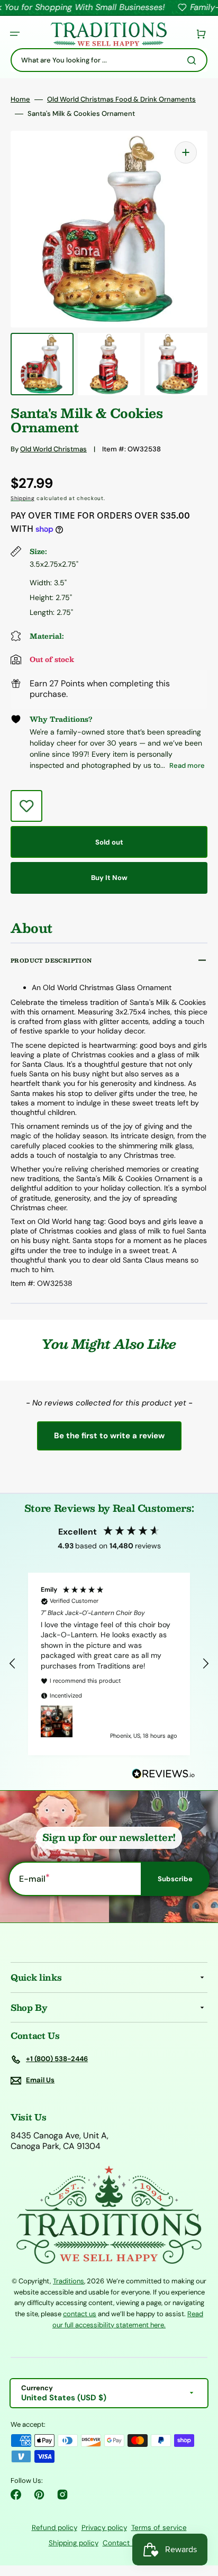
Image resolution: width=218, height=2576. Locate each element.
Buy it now (109, 878)
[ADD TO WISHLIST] (26, 806)
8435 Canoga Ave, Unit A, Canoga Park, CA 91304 (60, 2141)
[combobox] (109, 60)
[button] (15, 34)
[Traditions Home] (108, 34)
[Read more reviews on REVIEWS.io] (163, 1774)
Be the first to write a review (109, 1436)
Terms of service (159, 2528)
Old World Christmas (53, 449)
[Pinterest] (39, 2495)
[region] (109, 1664)
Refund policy (54, 2528)
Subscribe (175, 1879)
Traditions (69, 2281)
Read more (187, 765)
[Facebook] (16, 2495)
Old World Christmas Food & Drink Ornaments (121, 99)
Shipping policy (74, 2543)
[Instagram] (62, 2495)
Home (20, 99)
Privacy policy (104, 2528)
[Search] (194, 60)
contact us (80, 2314)
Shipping (23, 498)
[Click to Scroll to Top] (199, 2515)
